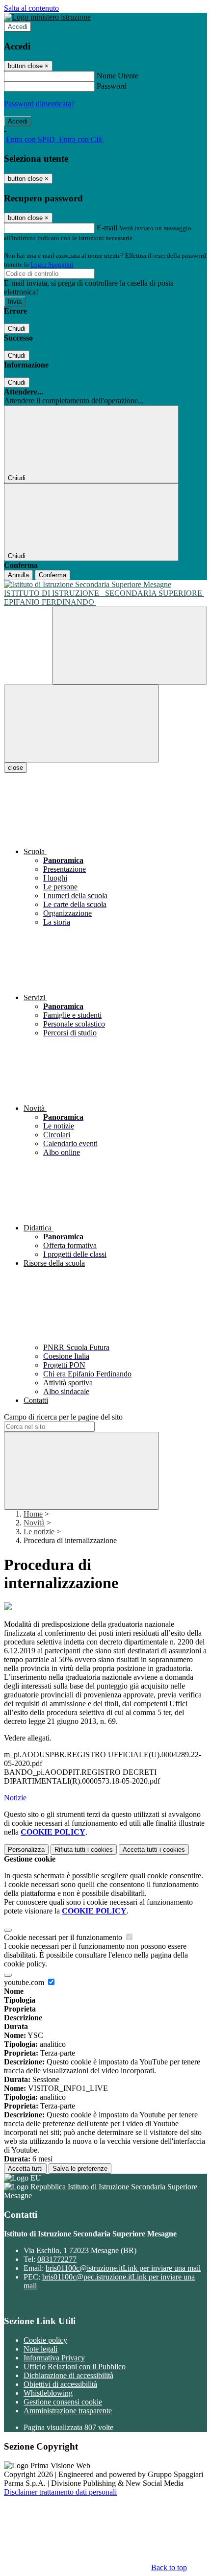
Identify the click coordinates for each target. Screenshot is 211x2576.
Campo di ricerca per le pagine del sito (63, 1417)
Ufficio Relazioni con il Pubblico (75, 2367)
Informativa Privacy (54, 2358)
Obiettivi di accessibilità (60, 2384)
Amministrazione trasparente (68, 2411)
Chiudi (17, 329)
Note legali (40, 2349)
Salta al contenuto (31, 8)
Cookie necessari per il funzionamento (64, 1937)
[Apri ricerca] (130, 646)
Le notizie (39, 1532)
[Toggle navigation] (81, 724)
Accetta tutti (154, 1850)
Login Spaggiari (52, 264)
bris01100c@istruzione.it (123, 2268)
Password (112, 86)
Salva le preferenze (80, 2169)
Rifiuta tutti (84, 1850)
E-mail (107, 228)
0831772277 (57, 2259)
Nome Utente (118, 76)
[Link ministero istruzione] (47, 17)
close (15, 768)
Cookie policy (45, 2340)
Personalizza (26, 1850)
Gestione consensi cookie (63, 2402)
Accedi (18, 27)
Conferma (53, 575)
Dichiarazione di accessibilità (68, 2375)
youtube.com (25, 1982)
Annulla (18, 575)
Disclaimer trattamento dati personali (60, 2492)
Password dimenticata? (39, 104)
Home (33, 1514)
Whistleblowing (48, 2393)
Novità (34, 1523)
